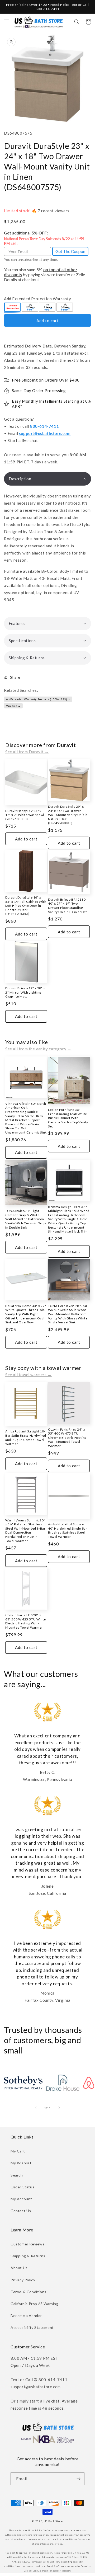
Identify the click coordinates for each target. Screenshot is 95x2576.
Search (17, 2175)
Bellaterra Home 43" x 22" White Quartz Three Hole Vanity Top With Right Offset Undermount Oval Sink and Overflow (26, 1314)
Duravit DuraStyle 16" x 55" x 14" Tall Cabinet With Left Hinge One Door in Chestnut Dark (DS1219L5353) (26, 906)
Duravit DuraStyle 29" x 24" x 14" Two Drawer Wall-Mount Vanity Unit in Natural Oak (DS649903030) (68, 815)
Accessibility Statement (32, 2327)
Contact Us (21, 2211)
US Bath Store (53, 2521)
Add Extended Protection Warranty (37, 299)
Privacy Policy (23, 2280)
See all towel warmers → (28, 1375)
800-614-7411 (44, 426)
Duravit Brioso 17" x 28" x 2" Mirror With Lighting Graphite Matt (25, 992)
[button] (7, 22)
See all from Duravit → (27, 752)
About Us (19, 2268)
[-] (13, 308)
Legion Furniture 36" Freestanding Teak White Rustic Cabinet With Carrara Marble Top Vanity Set (68, 1118)
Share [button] (15, 677)
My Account (21, 2199)
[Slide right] (59, 2108)
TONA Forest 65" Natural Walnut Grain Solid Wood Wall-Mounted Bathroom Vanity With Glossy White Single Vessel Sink (68, 1314)
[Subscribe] (78, 2479)
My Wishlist (21, 2163)
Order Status (22, 2187)
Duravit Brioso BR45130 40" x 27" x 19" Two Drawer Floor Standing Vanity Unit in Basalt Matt (68, 906)
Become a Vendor (26, 2316)
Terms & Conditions (28, 2292)
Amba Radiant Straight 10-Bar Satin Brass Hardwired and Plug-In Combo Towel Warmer (26, 1437)
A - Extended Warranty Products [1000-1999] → (38, 699)
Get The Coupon (70, 251)
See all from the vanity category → (38, 1049)
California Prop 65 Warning (35, 2304)
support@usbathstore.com (45, 433)
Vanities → (13, 706)
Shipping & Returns (28, 2256)
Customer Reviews (28, 2244)
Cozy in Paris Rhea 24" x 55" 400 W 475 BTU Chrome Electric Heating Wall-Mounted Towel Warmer (67, 1438)
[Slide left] (36, 2108)
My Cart (18, 2151)
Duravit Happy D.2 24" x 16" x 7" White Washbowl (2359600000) (25, 815)
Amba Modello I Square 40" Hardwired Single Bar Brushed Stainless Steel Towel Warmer (68, 1530)
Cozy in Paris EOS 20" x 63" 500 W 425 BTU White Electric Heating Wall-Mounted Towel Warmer (26, 1621)
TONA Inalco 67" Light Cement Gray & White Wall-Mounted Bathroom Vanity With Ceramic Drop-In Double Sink (26, 1219)
